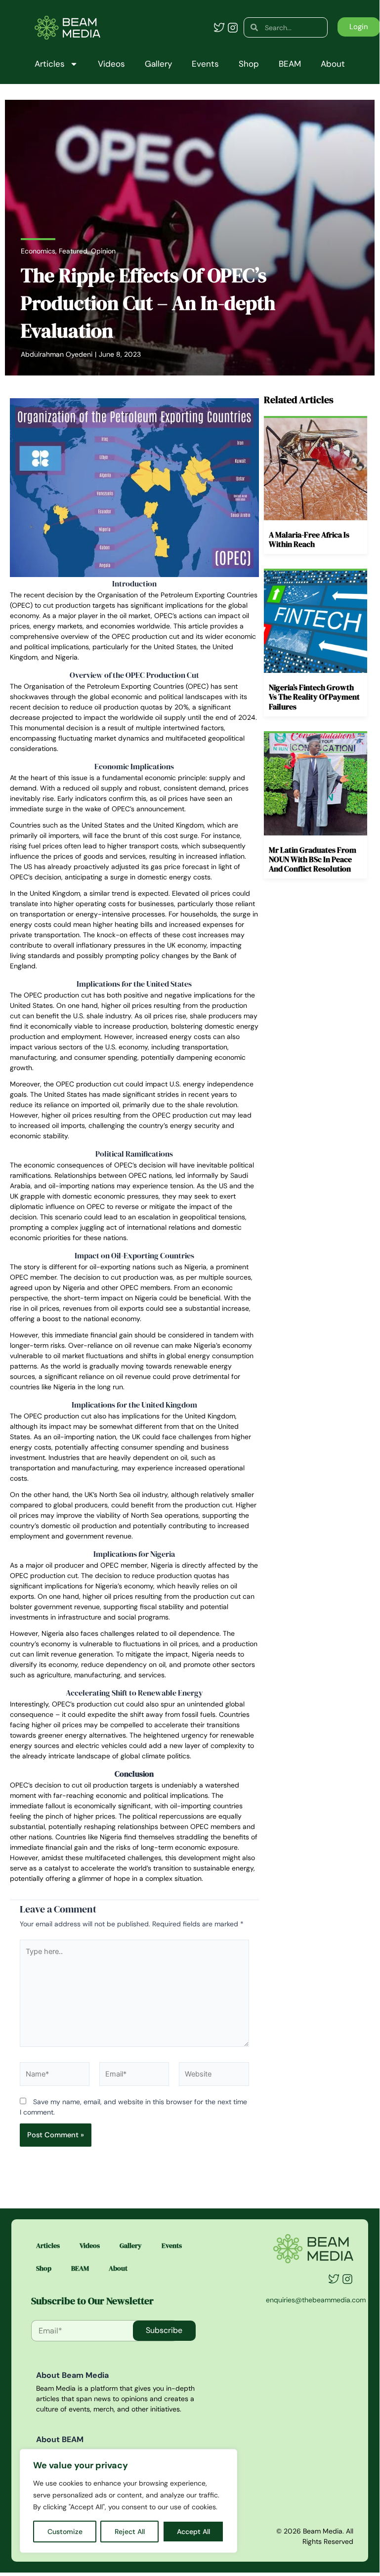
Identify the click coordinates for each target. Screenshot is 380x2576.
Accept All (193, 2532)
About (333, 64)
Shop (249, 64)
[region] (128, 2501)
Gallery (158, 64)
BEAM (290, 64)
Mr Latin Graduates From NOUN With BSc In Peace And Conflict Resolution (313, 859)
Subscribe (164, 2330)
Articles (50, 64)
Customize (65, 2532)
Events (205, 64)
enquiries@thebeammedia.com (316, 2300)
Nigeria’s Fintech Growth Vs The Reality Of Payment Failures (314, 697)
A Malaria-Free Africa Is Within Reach (309, 539)
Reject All (130, 2532)
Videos (111, 64)
